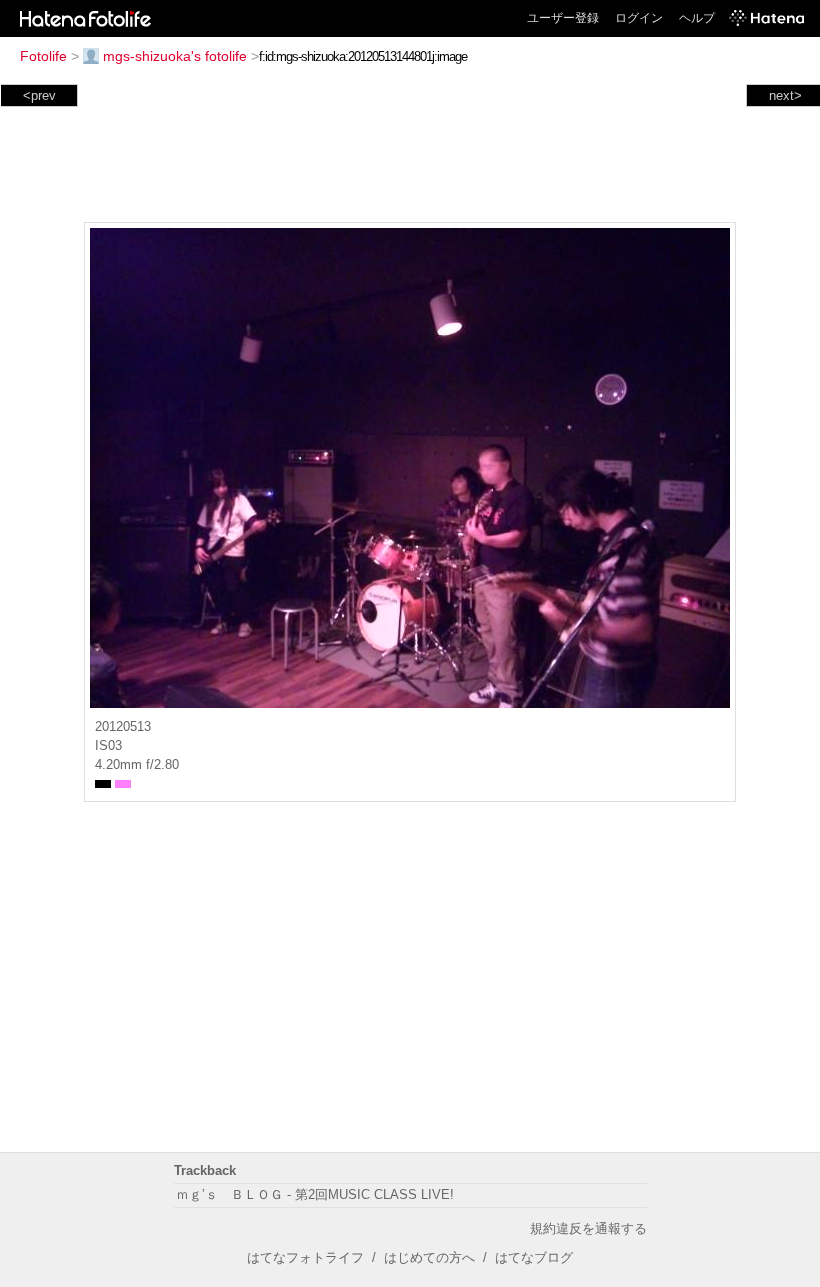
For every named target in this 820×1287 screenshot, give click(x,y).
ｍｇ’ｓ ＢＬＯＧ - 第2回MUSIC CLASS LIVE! (315, 1194)
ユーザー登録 (563, 18)
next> (785, 95)
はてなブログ (534, 1257)
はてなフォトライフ (305, 1257)
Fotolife (43, 56)
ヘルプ (697, 18)
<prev (39, 95)
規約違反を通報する (588, 1228)
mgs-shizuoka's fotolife (175, 56)
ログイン (639, 18)
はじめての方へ (429, 1257)
